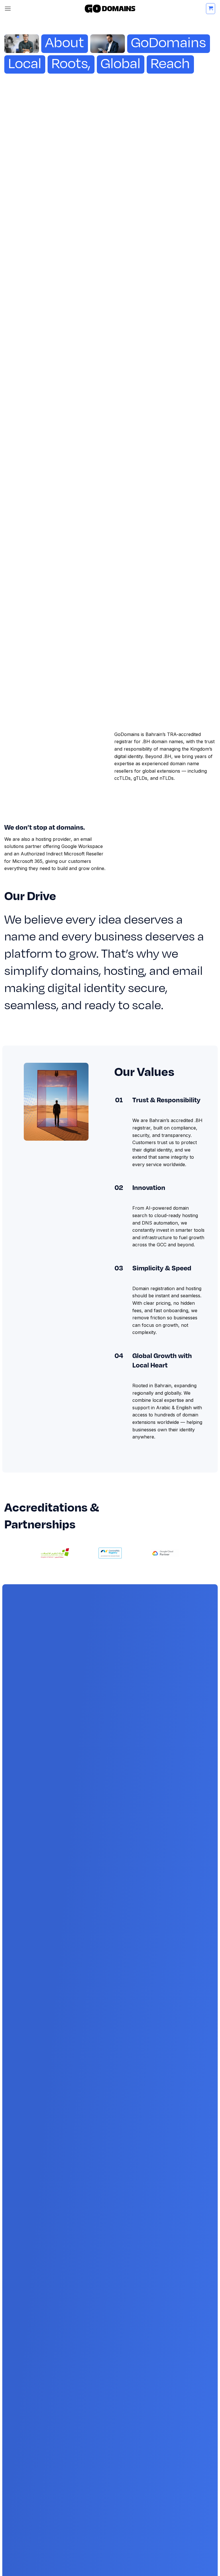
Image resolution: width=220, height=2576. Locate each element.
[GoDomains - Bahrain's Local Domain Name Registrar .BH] (110, 9)
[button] (8, 8)
